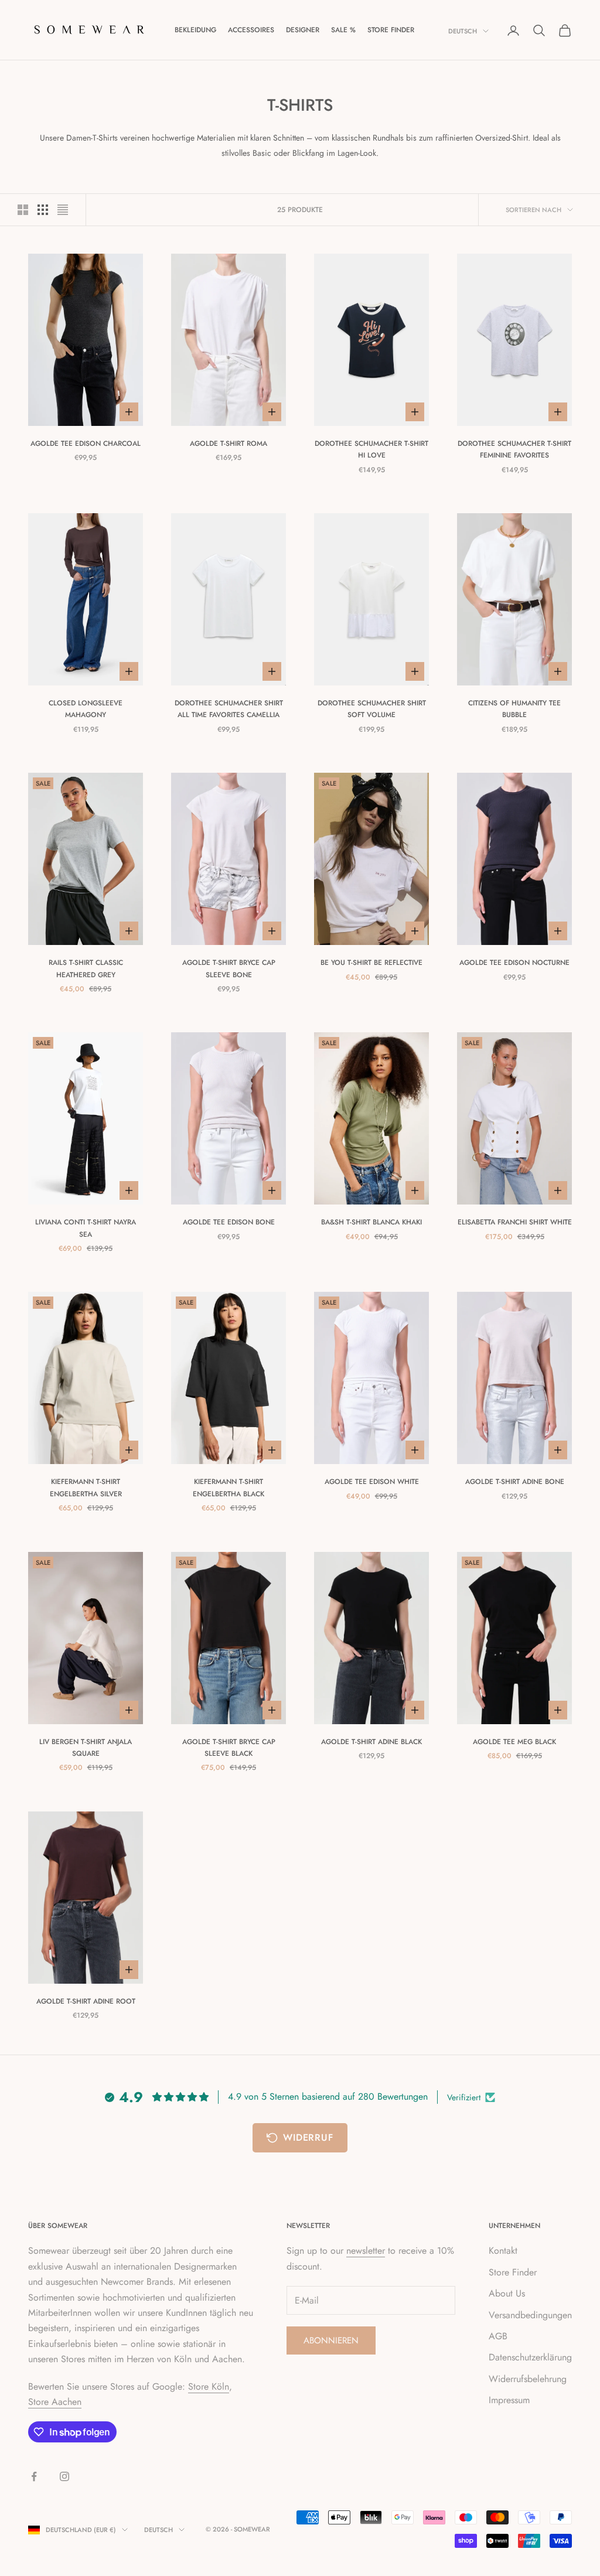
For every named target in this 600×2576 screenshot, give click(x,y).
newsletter (366, 2251)
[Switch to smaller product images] (43, 210)
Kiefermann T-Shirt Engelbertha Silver (86, 1487)
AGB (498, 2336)
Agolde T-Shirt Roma (229, 443)
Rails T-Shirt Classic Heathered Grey (86, 968)
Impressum (509, 2400)
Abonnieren (331, 2340)
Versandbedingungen (530, 2315)
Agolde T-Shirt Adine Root (86, 2001)
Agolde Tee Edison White (372, 1482)
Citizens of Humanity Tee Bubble (514, 709)
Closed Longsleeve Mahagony (86, 709)
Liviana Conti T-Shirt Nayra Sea (86, 1228)
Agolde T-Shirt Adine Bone (515, 1482)
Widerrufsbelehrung (528, 2379)
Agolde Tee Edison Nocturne (514, 963)
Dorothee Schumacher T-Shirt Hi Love (371, 449)
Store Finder (391, 30)
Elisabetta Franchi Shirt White (515, 1222)
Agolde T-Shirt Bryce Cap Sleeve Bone (229, 968)
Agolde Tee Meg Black (514, 1742)
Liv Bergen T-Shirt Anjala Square (86, 1748)
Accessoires (251, 30)
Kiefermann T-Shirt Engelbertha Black (229, 1487)
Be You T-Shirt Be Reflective (371, 963)
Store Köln (209, 2386)
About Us (507, 2293)
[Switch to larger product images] (23, 210)
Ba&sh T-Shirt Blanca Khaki (371, 1222)
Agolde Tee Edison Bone (229, 1222)
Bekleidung (195, 30)
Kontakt (503, 2251)
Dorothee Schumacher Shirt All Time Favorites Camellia (229, 709)
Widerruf (308, 2137)
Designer (303, 30)
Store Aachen (55, 2402)
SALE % (343, 30)
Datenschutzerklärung (530, 2357)
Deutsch (463, 31)
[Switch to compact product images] (63, 210)
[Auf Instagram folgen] (64, 2476)
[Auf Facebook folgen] (34, 2476)
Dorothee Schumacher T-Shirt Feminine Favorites (514, 449)
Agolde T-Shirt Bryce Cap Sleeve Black (229, 1748)
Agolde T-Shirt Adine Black (371, 1742)
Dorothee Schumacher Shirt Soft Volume (372, 709)
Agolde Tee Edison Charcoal (86, 443)
